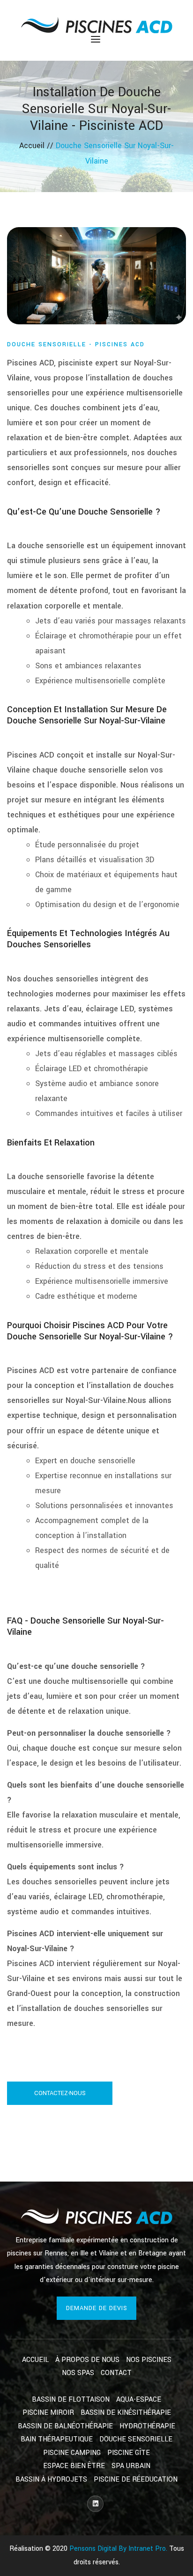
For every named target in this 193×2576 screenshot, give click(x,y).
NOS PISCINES (149, 2360)
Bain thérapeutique (57, 2439)
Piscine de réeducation (136, 2479)
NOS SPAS (78, 2373)
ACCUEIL (35, 2360)
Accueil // (37, 146)
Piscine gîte (129, 2453)
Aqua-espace (139, 2400)
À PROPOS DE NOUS (87, 2360)
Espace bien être (74, 2466)
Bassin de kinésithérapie (126, 2413)
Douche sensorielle (136, 2439)
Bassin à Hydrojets (51, 2479)
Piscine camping (72, 2453)
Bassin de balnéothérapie (65, 2426)
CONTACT (116, 2373)
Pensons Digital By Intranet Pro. (118, 2549)
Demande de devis (97, 2308)
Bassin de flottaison (71, 2400)
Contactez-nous (60, 2093)
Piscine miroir (48, 2413)
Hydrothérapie (147, 2426)
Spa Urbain (131, 2466)
